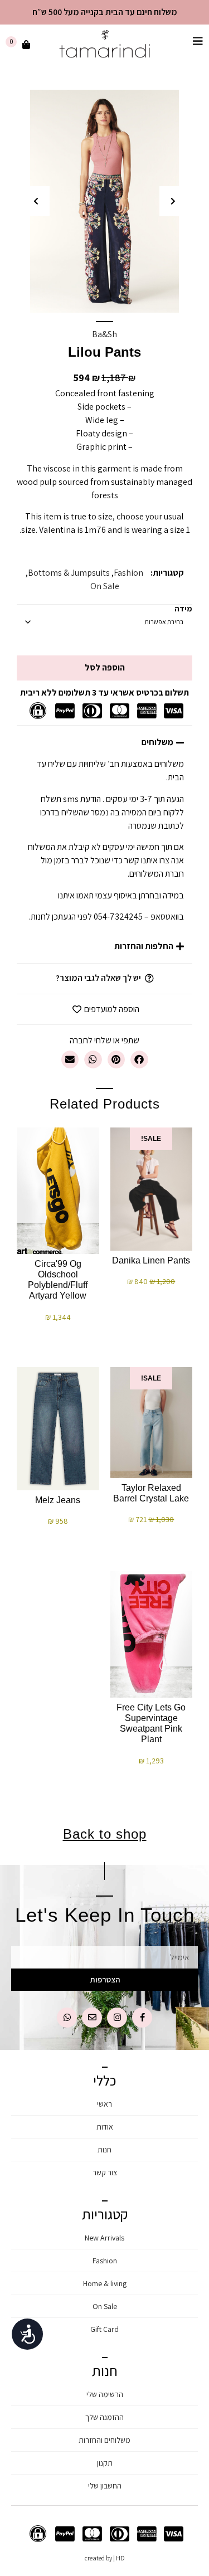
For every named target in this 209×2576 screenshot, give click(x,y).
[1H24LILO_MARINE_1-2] (104, 201)
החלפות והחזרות (144, 946)
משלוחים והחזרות (104, 2440)
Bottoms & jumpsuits (69, 573)
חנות (104, 2150)
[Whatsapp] (67, 2018)
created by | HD (105, 2558)
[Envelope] (92, 2018)
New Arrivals (104, 2238)
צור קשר (105, 2172)
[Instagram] (117, 2018)
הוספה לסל (105, 667)
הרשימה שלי (105, 2394)
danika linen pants (151, 1260)
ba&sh (104, 334)
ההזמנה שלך (104, 2417)
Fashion (128, 573)
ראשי (104, 2104)
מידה (183, 609)
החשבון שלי (105, 2486)
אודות (105, 2127)
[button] (173, 201)
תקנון (105, 2463)
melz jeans (58, 1500)
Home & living (105, 2283)
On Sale (105, 586)
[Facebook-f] (142, 2018)
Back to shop (105, 1834)
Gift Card (104, 2329)
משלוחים (157, 742)
